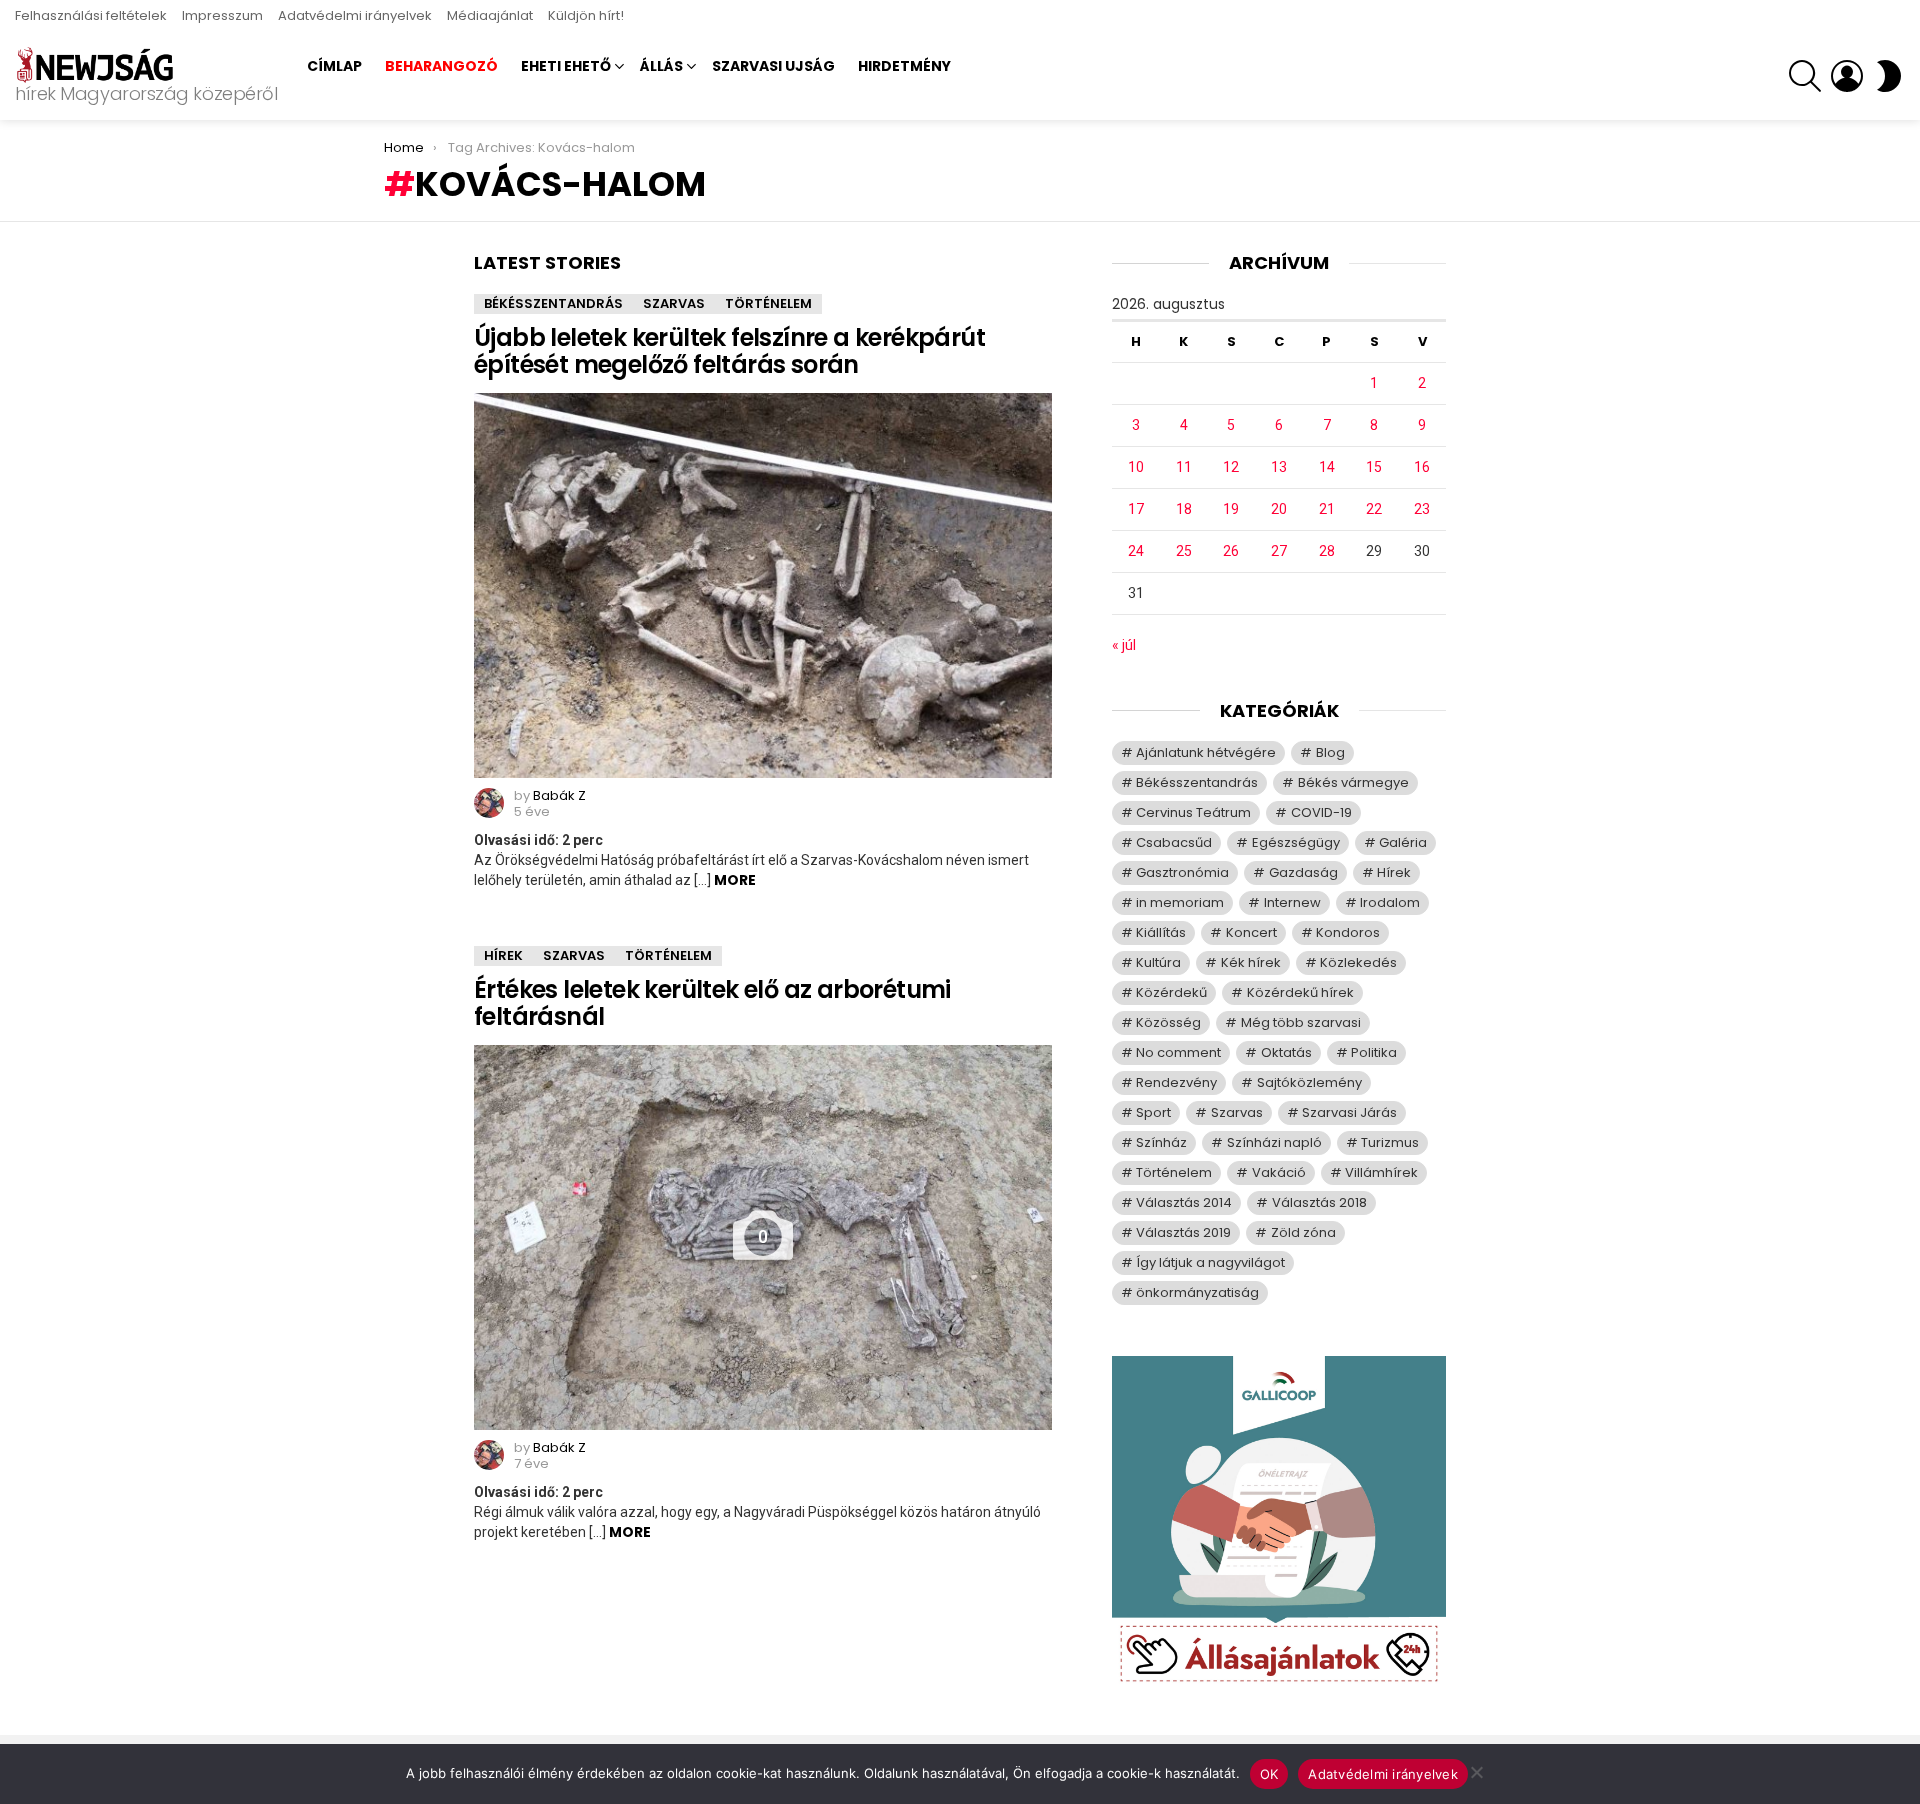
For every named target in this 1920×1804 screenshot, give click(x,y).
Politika (1374, 1052)
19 (1231, 509)
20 (1279, 509)
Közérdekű (1171, 992)
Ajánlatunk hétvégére (1206, 752)
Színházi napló (1274, 1142)
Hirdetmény (904, 66)
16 (1422, 467)
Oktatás (1286, 1052)
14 (1327, 467)
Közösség (1168, 1022)
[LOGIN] (1847, 76)
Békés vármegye (1353, 782)
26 (1231, 551)
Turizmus (1390, 1142)
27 (1279, 551)
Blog (1330, 752)
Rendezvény (1176, 1082)
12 (1231, 467)
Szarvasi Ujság (773, 66)
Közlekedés (1358, 962)
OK (1269, 1774)
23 (1422, 509)
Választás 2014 (1184, 1202)
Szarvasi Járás (1349, 1112)
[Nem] (1476, 1769)
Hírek (503, 955)
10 (1136, 467)
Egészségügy (1296, 842)
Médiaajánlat (490, 15)
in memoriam (1180, 902)
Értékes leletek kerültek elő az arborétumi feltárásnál (712, 1003)
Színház (1161, 1142)
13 (1279, 467)
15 (1374, 467)
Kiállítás (1161, 932)
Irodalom (1390, 902)
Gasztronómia (1182, 872)
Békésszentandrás (553, 303)
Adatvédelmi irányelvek (355, 15)
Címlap (334, 66)
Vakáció (1279, 1172)
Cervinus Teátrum (1193, 812)
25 (1184, 551)
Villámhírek (1381, 1172)
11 (1184, 467)
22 (1374, 509)
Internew (1292, 902)
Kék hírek (1251, 962)
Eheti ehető (566, 66)
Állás (661, 66)
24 (1136, 551)
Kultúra (1158, 962)
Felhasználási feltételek (91, 15)
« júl (1124, 645)
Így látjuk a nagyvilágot (1210, 1262)
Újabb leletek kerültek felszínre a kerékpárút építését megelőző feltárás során (729, 351)
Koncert (1251, 932)
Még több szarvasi (1301, 1022)
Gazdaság (1303, 872)
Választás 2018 (1319, 1202)
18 (1184, 509)
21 (1327, 509)
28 (1327, 551)
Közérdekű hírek (1300, 992)
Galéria (1403, 842)
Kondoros (1348, 932)
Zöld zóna (1303, 1232)
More (735, 880)
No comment (1178, 1052)
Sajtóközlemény (1309, 1082)
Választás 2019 (1183, 1232)
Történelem (768, 303)
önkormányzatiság (1197, 1292)
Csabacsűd (1174, 842)
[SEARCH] (1805, 76)
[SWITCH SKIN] (1889, 76)
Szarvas (674, 303)
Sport (1153, 1112)
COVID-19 (1321, 812)
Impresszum (222, 15)
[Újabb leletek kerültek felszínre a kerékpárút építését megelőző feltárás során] (763, 585)
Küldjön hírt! (586, 15)
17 (1136, 509)
